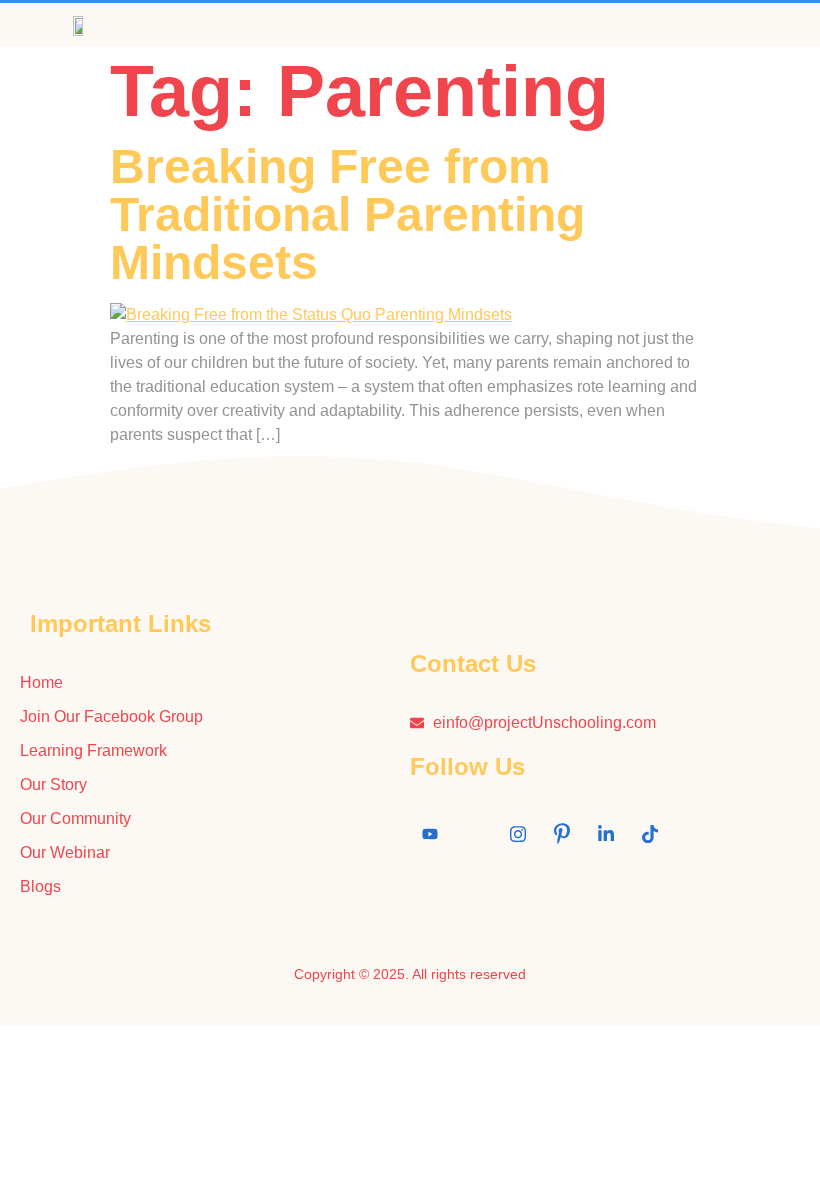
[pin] (562, 834)
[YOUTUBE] (430, 834)
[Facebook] (474, 834)
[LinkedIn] (606, 834)
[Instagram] (518, 834)
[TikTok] (650, 834)
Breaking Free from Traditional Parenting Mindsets (347, 214)
